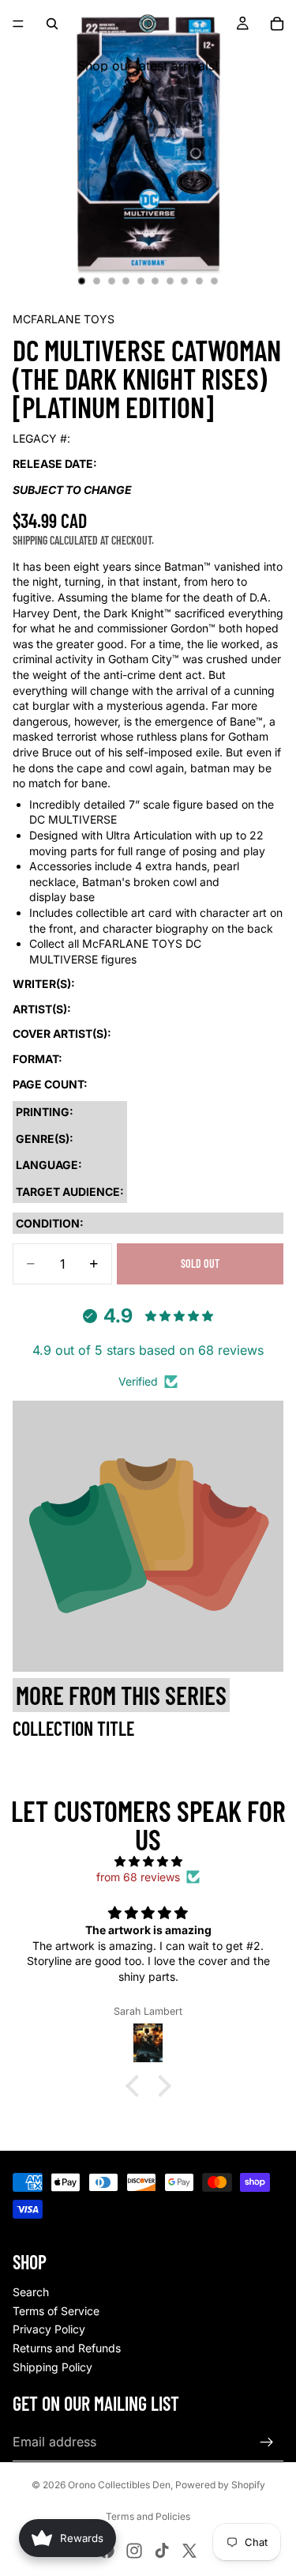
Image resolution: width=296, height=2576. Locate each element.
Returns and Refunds (67, 2348)
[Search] (52, 24)
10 (214, 281)
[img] (148, 1861)
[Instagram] (134, 2551)
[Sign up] (267, 2442)
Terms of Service (56, 2311)
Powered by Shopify (220, 2485)
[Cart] (277, 24)
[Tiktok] (162, 2551)
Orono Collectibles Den (119, 2485)
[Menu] (18, 24)
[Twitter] (189, 2551)
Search (31, 2292)
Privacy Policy (49, 2329)
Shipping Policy (52, 2367)
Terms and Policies (148, 2516)
